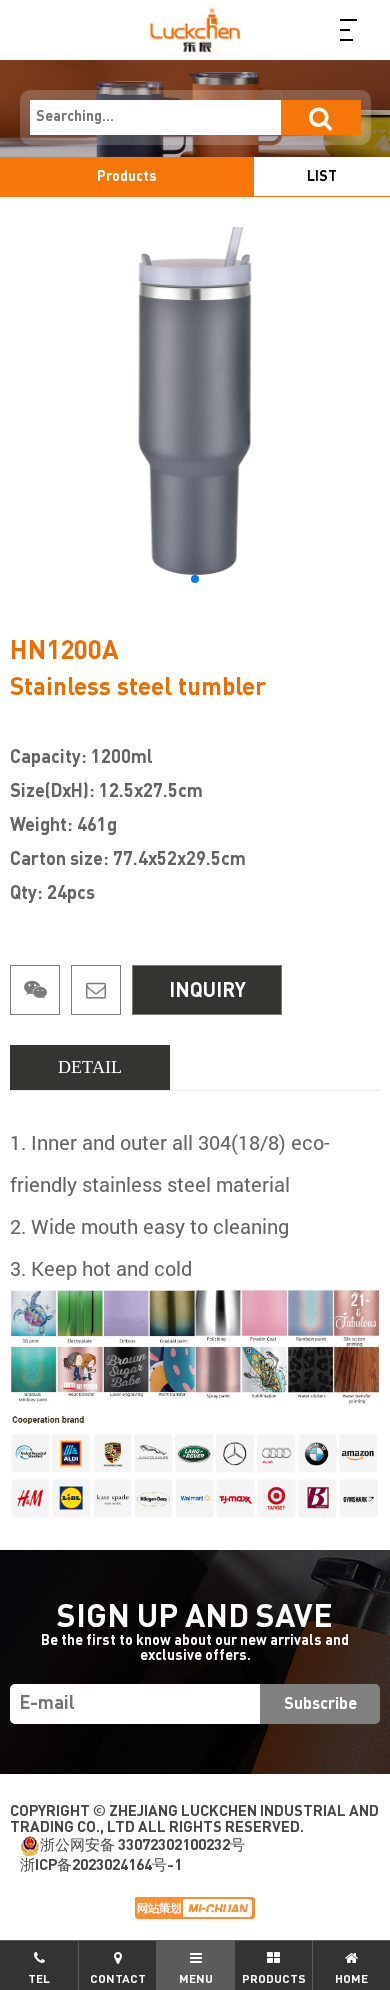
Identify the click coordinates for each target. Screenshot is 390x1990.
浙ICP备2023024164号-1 (101, 1865)
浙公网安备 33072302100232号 (142, 1845)
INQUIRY (207, 991)
